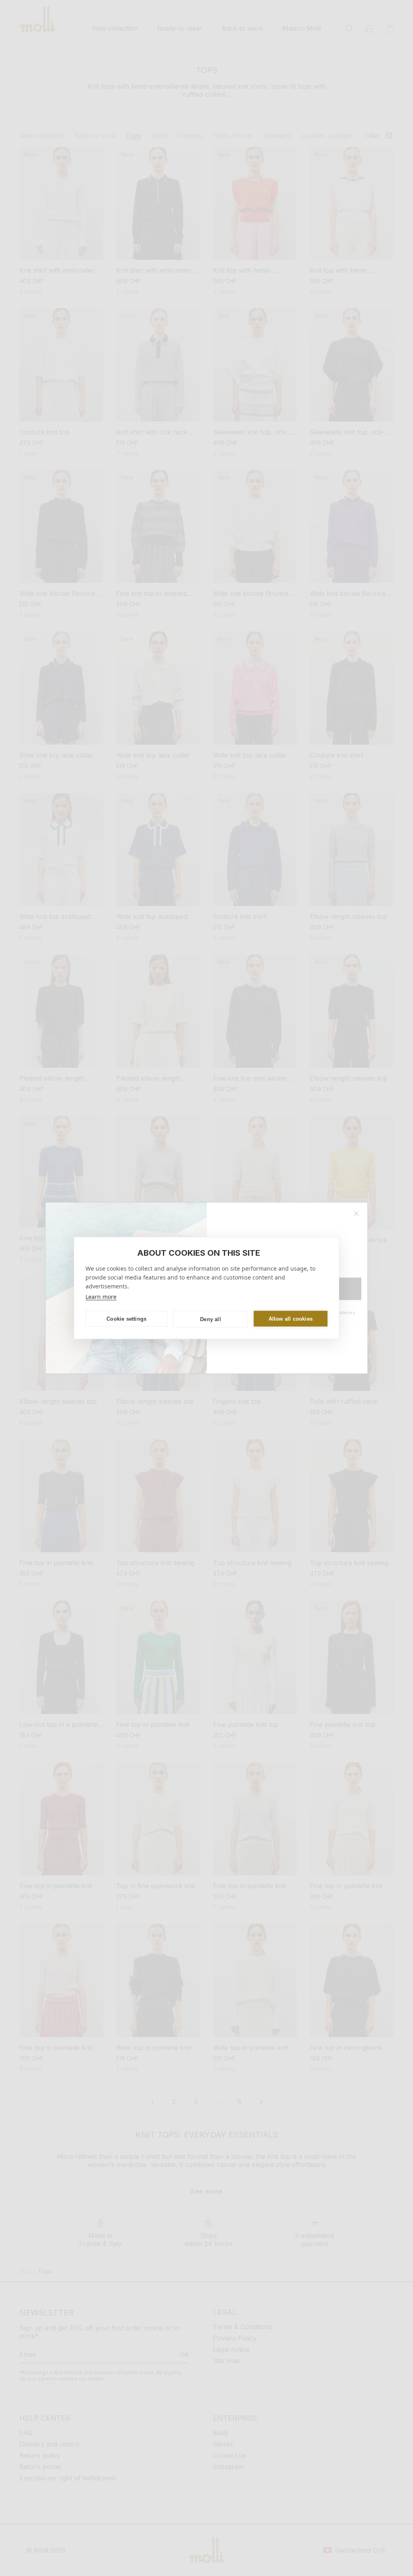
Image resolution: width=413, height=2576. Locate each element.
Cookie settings (126, 1318)
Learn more (101, 1297)
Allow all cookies (291, 1318)
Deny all (211, 1319)
